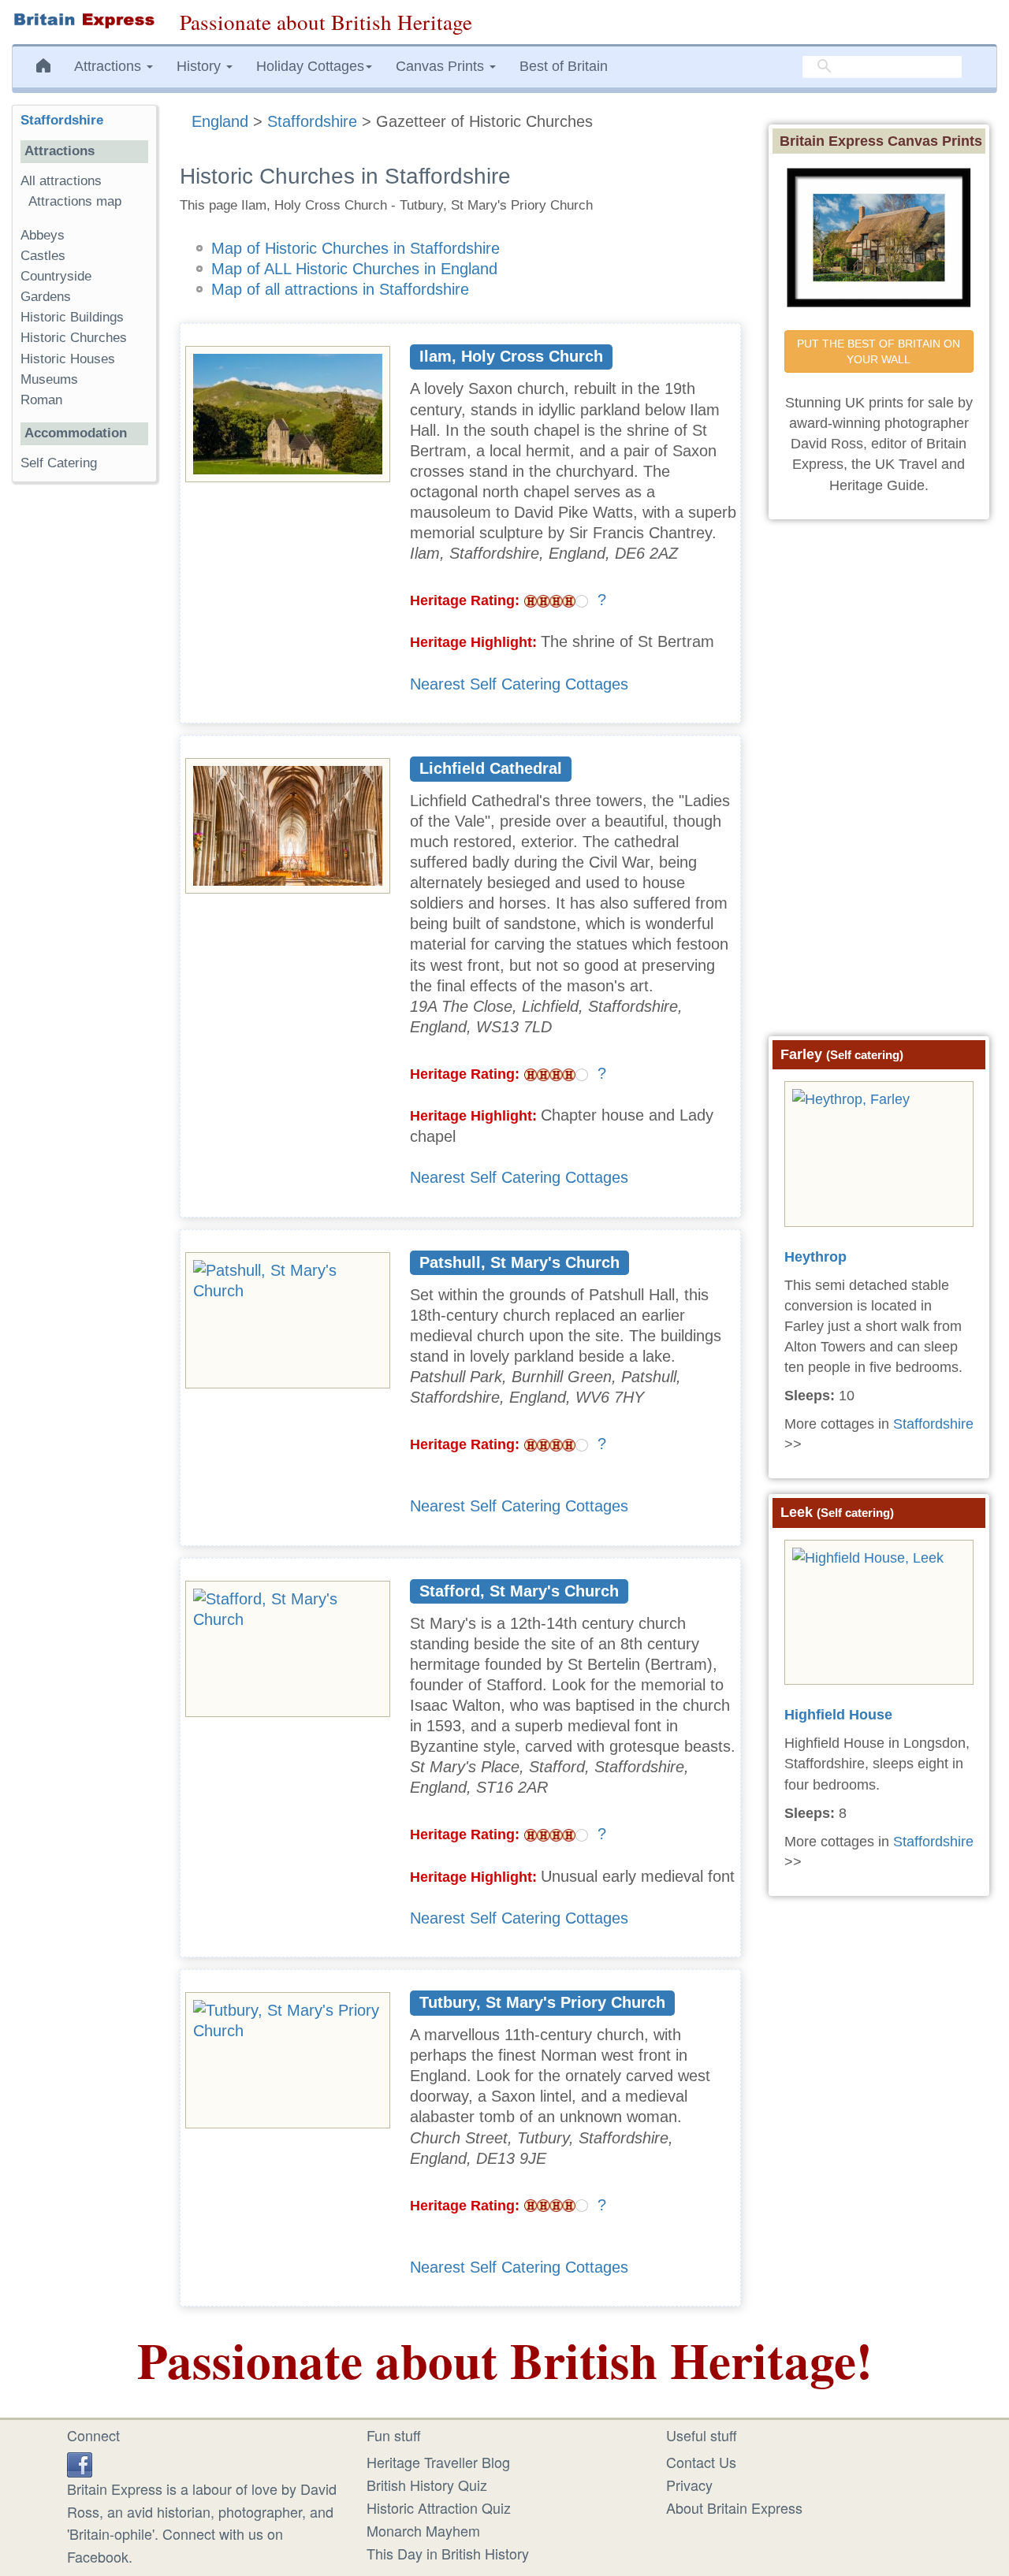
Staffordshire (312, 121)
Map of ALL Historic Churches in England (354, 269)
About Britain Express (734, 2507)
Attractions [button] (110, 66)
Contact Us (701, 2462)
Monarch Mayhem (423, 2530)
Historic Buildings (72, 317)
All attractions (61, 181)
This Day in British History (448, 2553)
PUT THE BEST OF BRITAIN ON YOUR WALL (880, 351)
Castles (43, 256)
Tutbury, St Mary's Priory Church (542, 2002)
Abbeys (43, 235)
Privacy (689, 2485)
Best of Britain (564, 66)
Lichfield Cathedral (491, 768)
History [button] (201, 66)
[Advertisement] (84, 738)
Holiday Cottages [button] (310, 66)
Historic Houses (68, 359)
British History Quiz (427, 2485)
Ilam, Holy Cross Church (511, 356)
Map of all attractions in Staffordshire (340, 289)
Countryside (56, 276)
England (220, 121)
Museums (49, 379)
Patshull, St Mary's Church (519, 1262)
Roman (41, 400)
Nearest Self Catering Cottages (519, 684)
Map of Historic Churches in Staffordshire (356, 248)
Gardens (46, 297)
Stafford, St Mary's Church (519, 1591)
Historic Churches (74, 338)
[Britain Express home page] (84, 20)
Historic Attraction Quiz (439, 2507)
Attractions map (75, 201)
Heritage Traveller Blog (438, 2462)
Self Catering (59, 463)
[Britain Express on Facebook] (80, 2462)
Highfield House (838, 1715)
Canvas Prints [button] (442, 66)
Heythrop (815, 1257)
